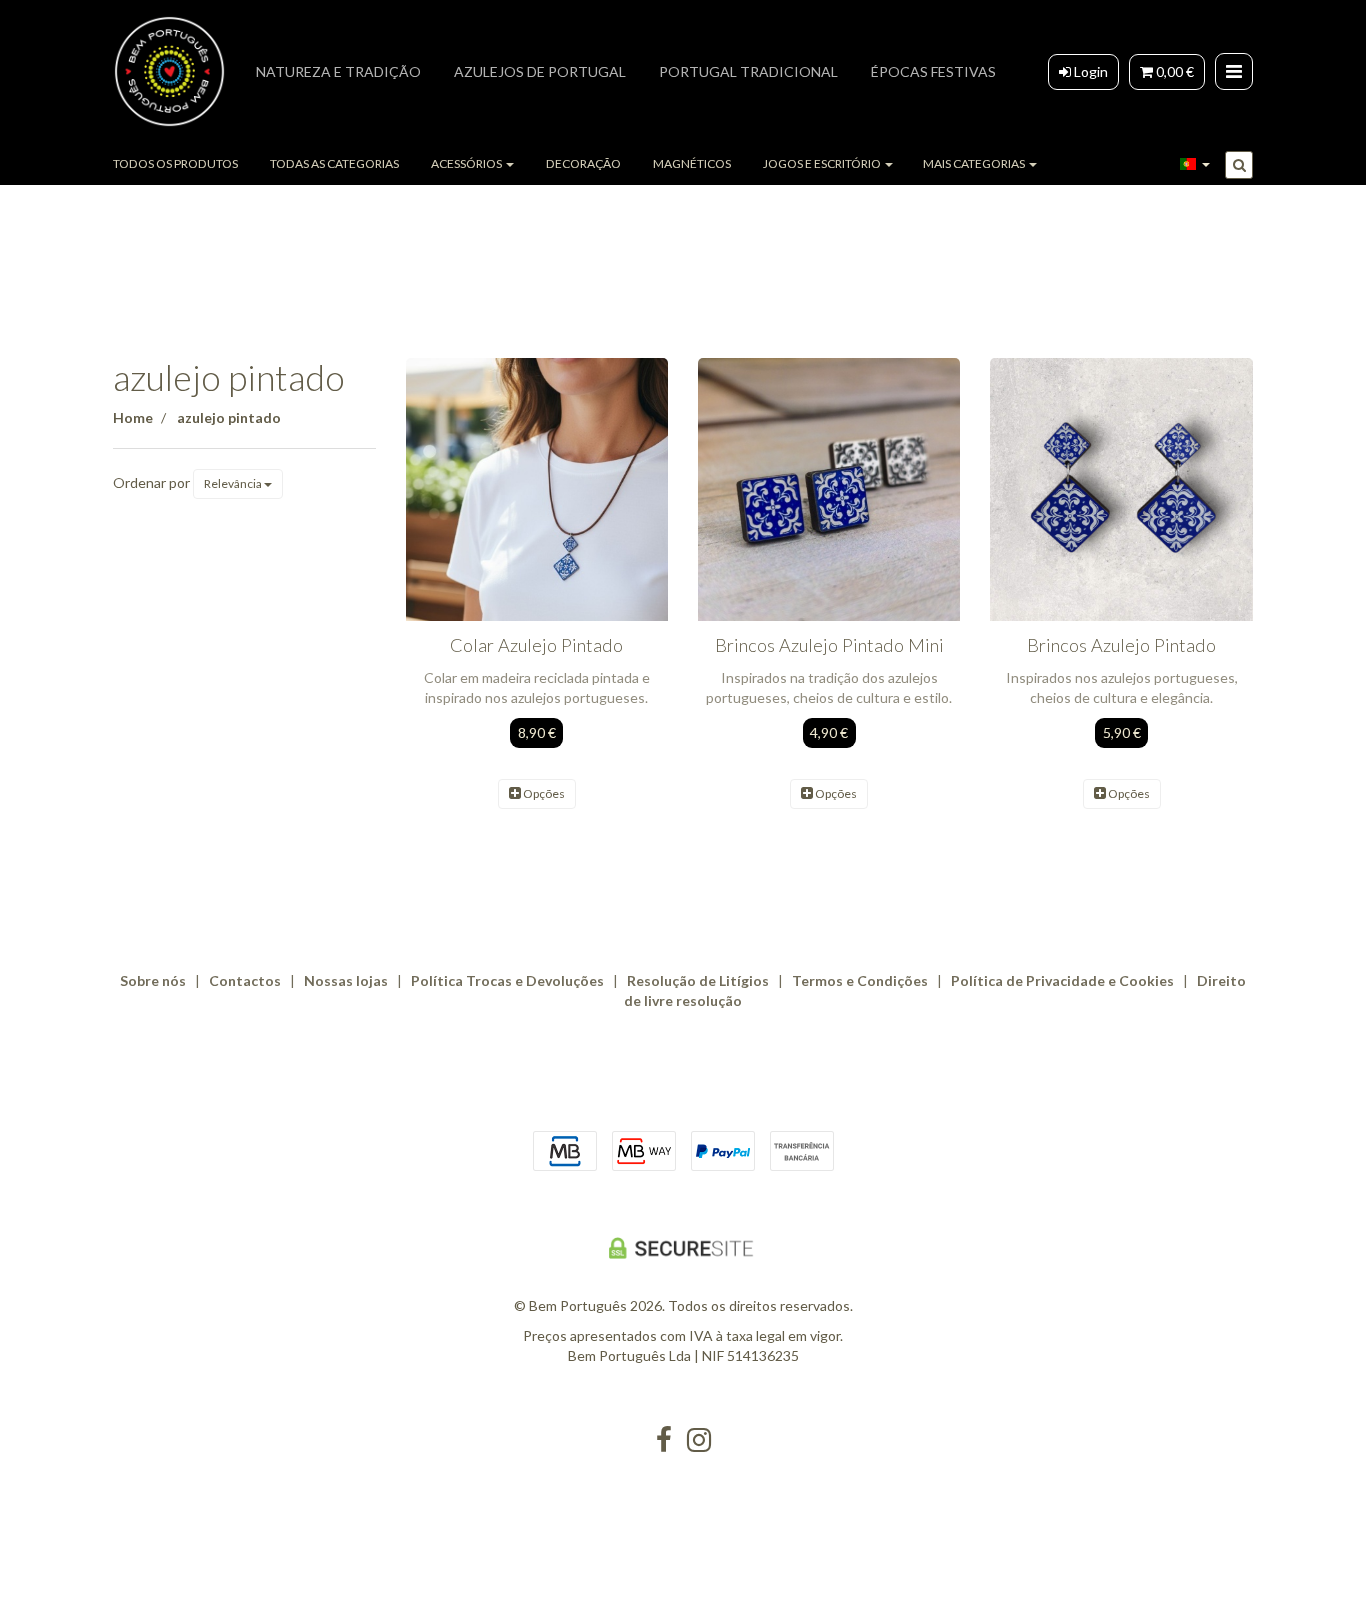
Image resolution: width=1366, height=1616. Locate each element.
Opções (543, 793)
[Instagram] (699, 1440)
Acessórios (467, 163)
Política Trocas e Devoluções (507, 980)
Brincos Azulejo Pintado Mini (829, 645)
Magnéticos (692, 163)
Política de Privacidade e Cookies (1062, 980)
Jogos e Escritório (823, 163)
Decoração (583, 163)
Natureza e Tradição (338, 71)
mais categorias (975, 163)
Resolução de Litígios (698, 980)
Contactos (245, 980)
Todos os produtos (175, 163)
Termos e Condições (860, 980)
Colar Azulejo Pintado (536, 645)
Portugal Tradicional (748, 71)
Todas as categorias (334, 163)
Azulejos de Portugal (540, 71)
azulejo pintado (229, 377)
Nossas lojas (346, 980)
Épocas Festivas (933, 71)
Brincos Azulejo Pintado (1121, 645)
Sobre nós (153, 980)
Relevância (234, 483)
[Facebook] (664, 1440)
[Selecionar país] (1195, 164)
